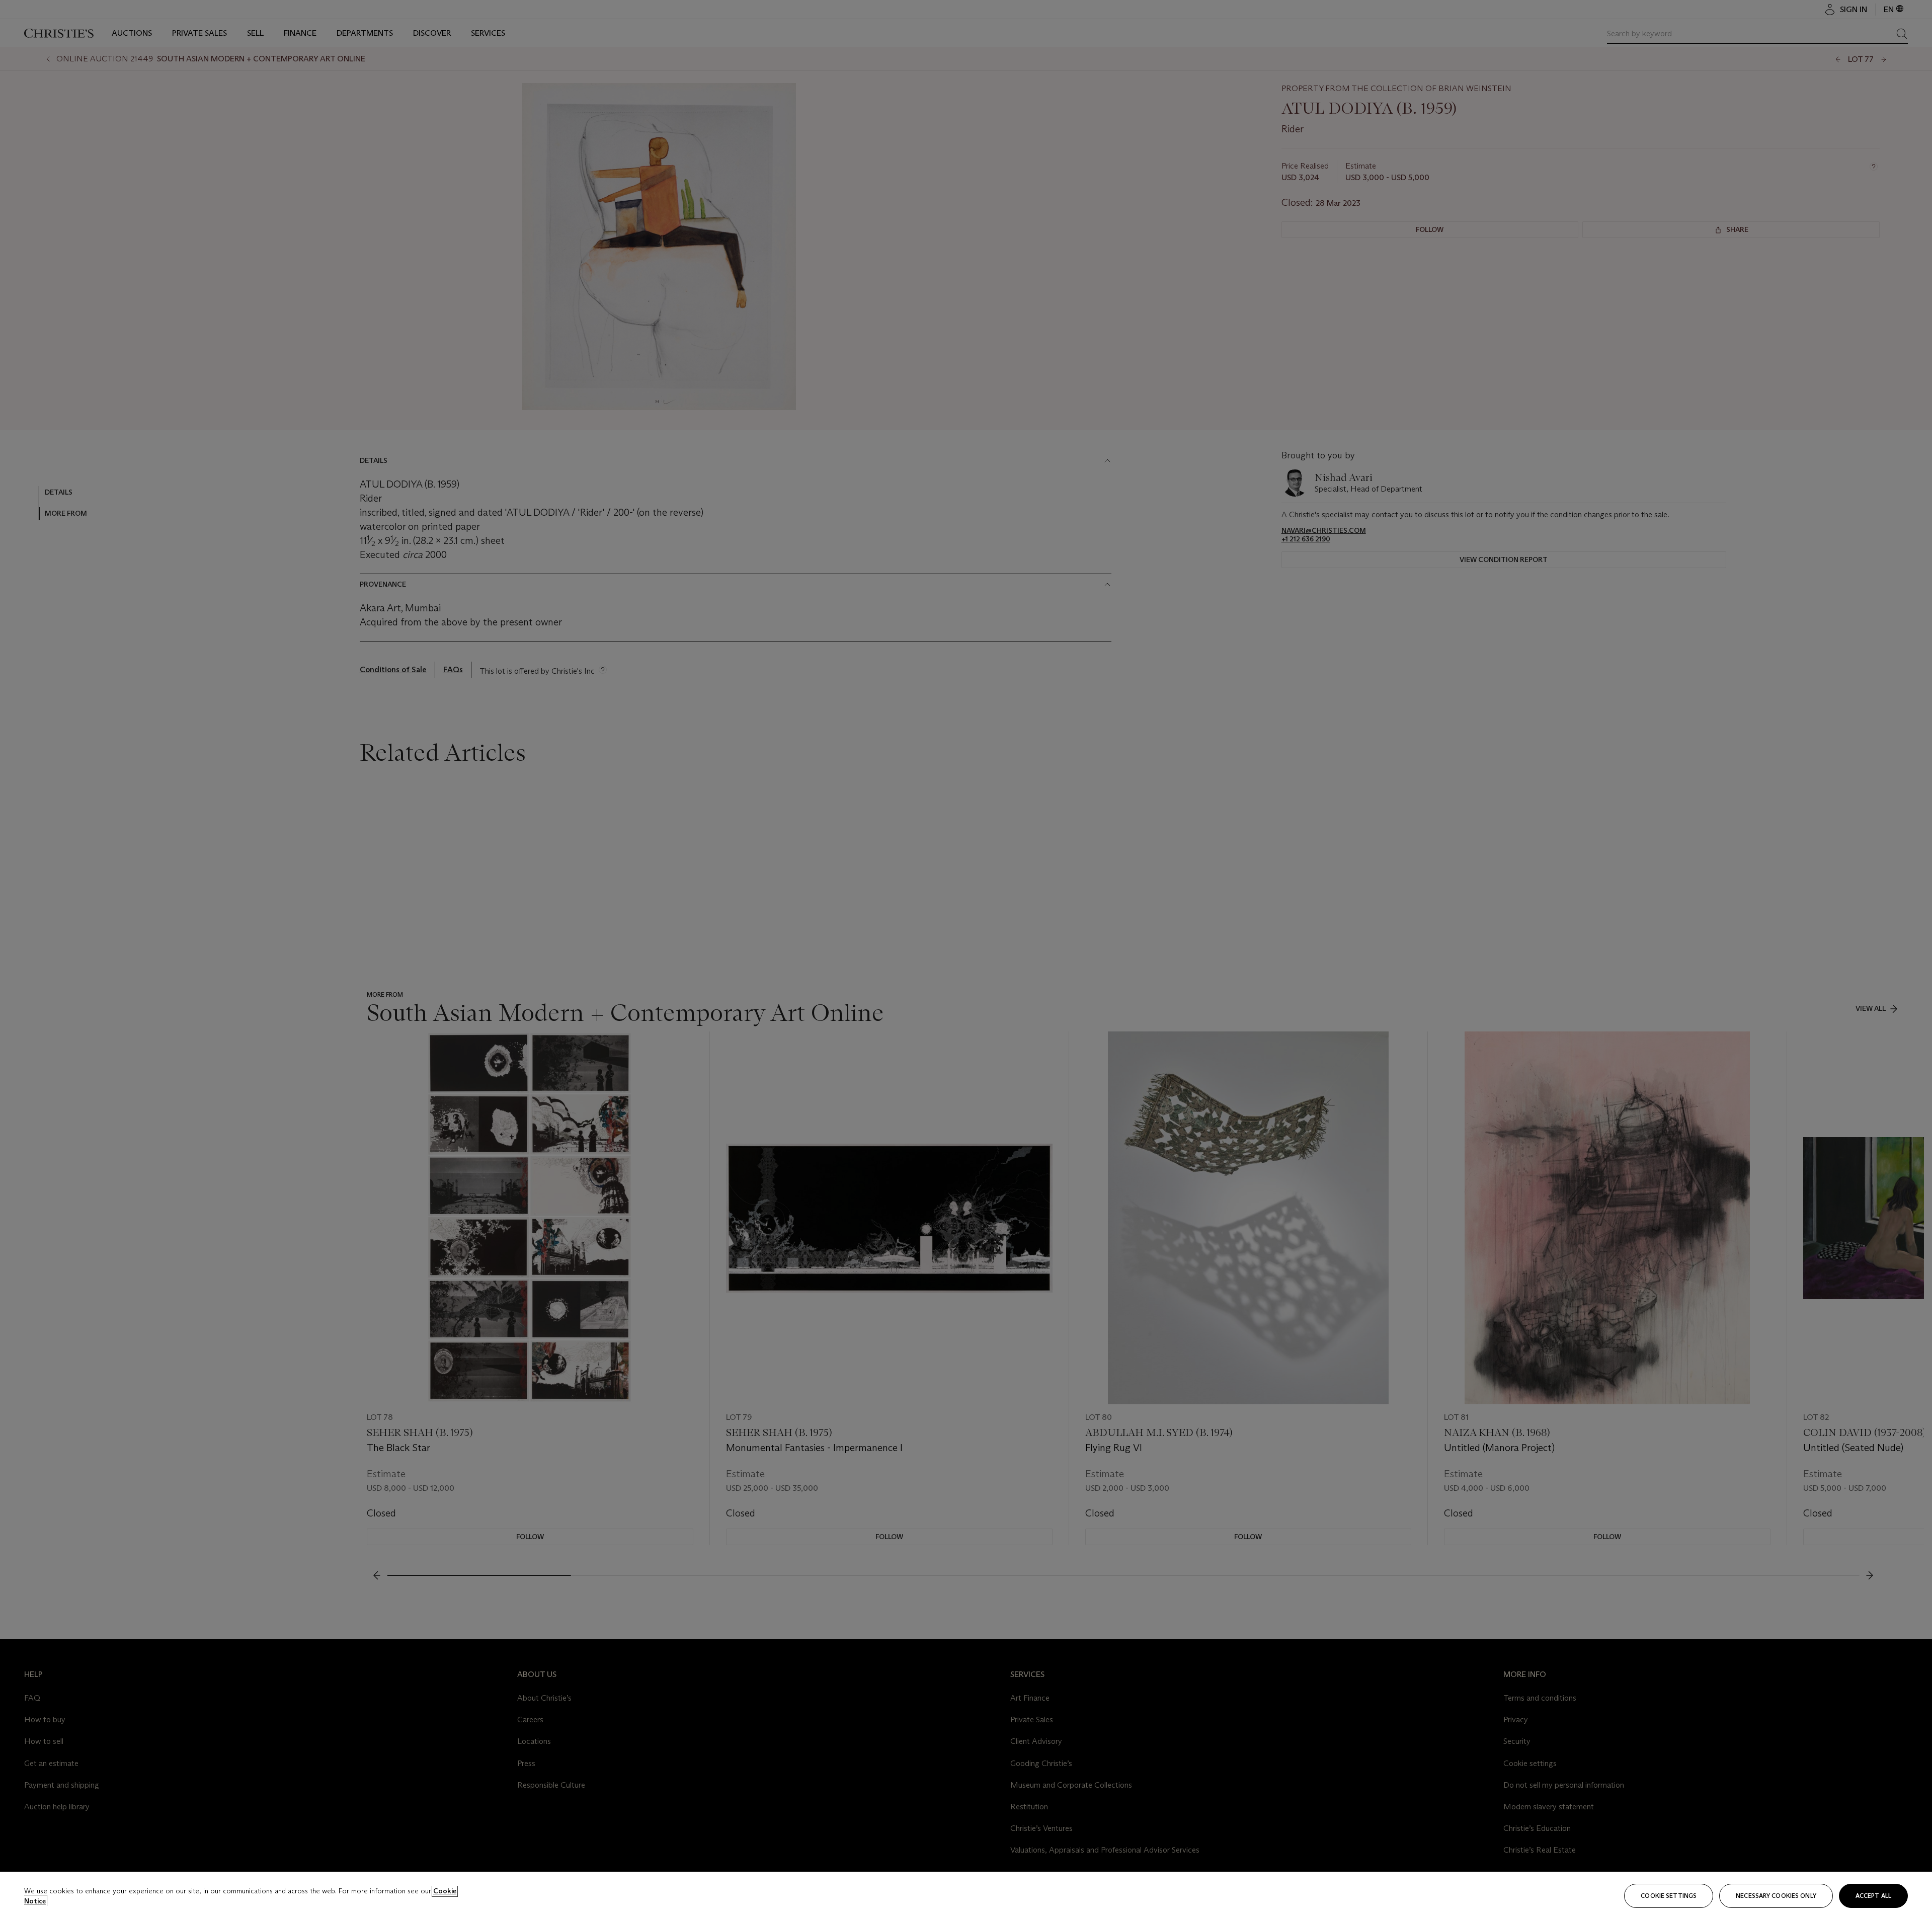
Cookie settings (1669, 1896)
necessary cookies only (1776, 1896)
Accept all (1873, 1896)
